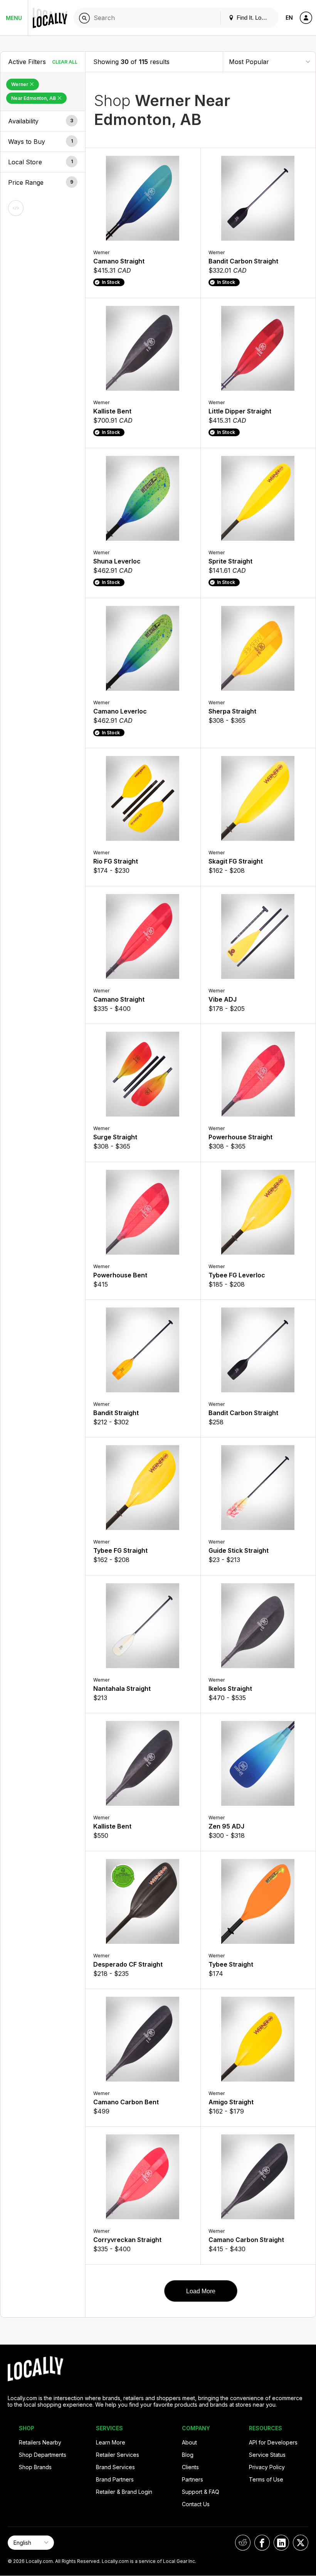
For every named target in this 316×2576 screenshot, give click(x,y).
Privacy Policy (267, 2467)
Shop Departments (43, 2455)
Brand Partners (115, 2479)
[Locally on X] (301, 2543)
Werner (20, 84)
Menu (14, 18)
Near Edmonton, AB (34, 98)
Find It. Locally (254, 18)
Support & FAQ (201, 2492)
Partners (192, 2479)
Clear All (65, 62)
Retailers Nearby (40, 2442)
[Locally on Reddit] (243, 2543)
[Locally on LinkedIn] (281, 2543)
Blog (188, 2455)
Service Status (267, 2455)
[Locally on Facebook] (262, 2543)
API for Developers (273, 2442)
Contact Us (196, 2504)
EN (289, 18)
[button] (43, 121)
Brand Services (115, 2467)
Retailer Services (118, 2455)
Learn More (111, 2442)
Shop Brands (35, 2467)
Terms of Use (266, 2479)
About (189, 2442)
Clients (190, 2467)
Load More (201, 2291)
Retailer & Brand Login (124, 2492)
